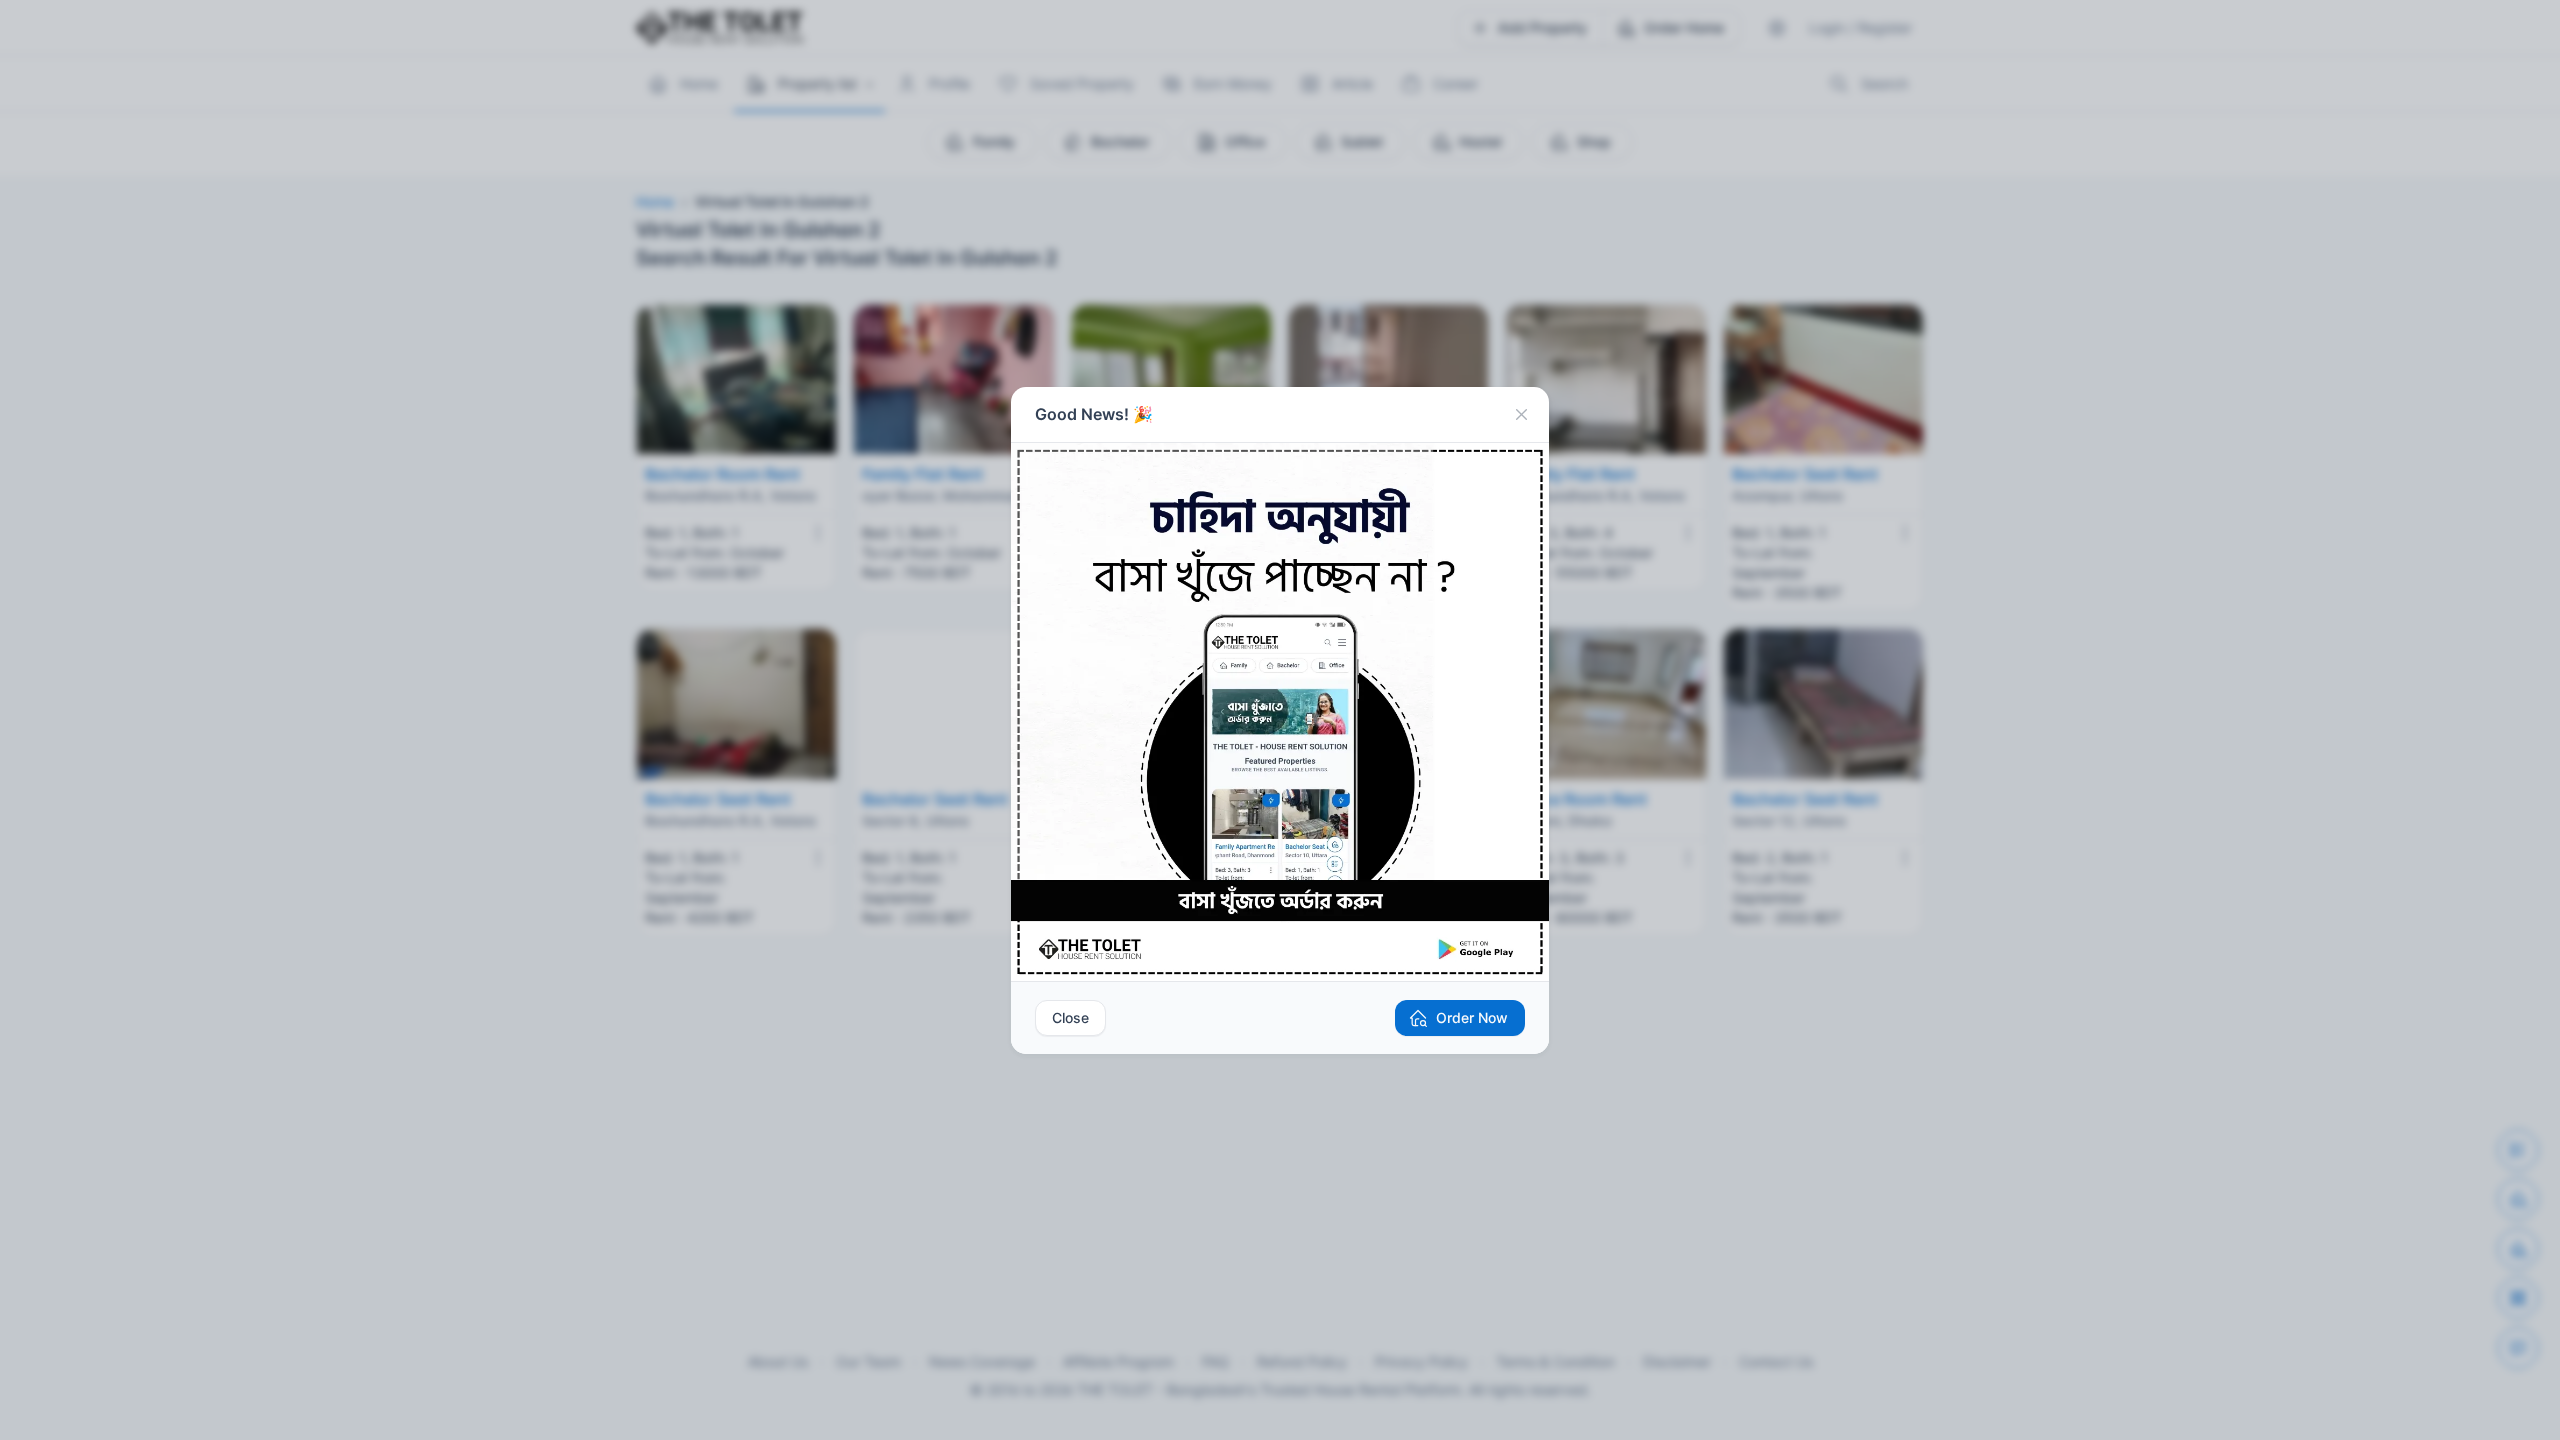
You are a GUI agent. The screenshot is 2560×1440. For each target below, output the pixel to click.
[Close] (1521, 415)
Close (1070, 1017)
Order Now (1472, 1017)
